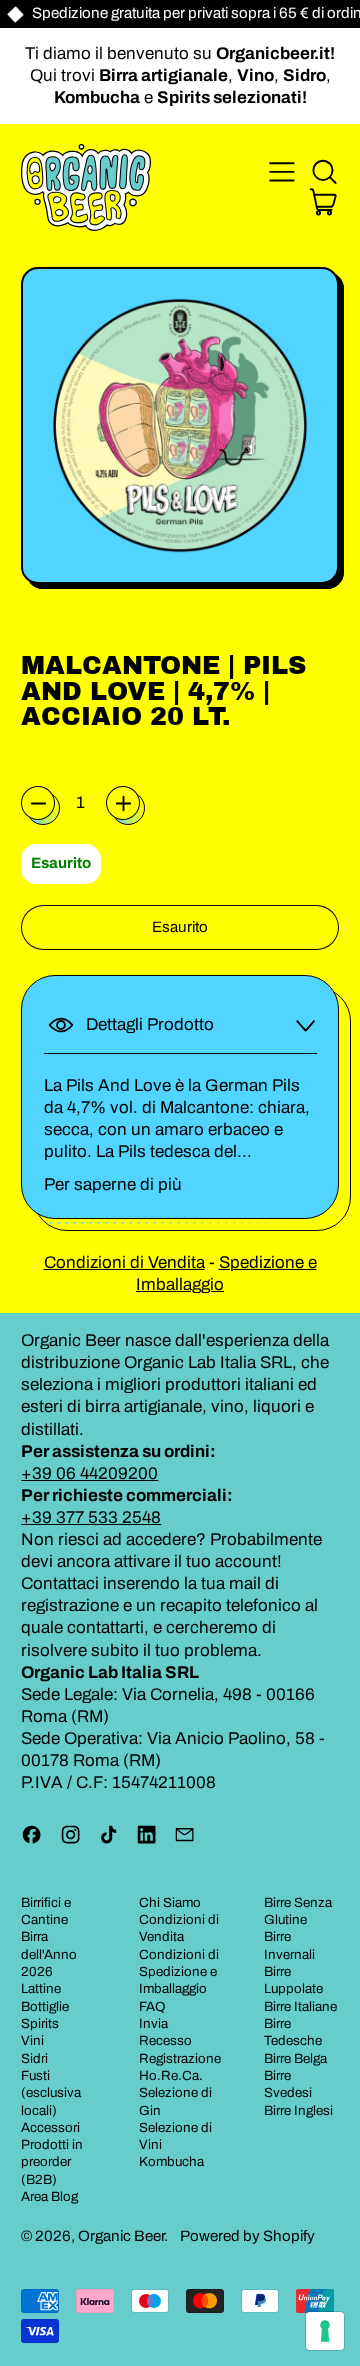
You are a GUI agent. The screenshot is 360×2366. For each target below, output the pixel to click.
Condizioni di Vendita (124, 1262)
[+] (123, 803)
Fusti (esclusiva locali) (51, 2093)
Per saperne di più (113, 1184)
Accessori (50, 2127)
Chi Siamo (170, 1902)
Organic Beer (121, 2236)
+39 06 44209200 (89, 1473)
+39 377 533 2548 (91, 1517)
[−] (38, 803)
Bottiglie (45, 2006)
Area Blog (49, 2196)
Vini (32, 2040)
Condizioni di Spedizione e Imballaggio (179, 1972)
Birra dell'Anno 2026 (49, 1954)
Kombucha (171, 2161)
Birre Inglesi (298, 2110)
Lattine (41, 1988)
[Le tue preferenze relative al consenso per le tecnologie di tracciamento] (325, 2331)
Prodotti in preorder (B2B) (52, 2162)
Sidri (34, 2058)
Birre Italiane (300, 2006)
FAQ (152, 2006)
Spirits (40, 2023)
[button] (324, 172)
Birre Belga (295, 2058)
